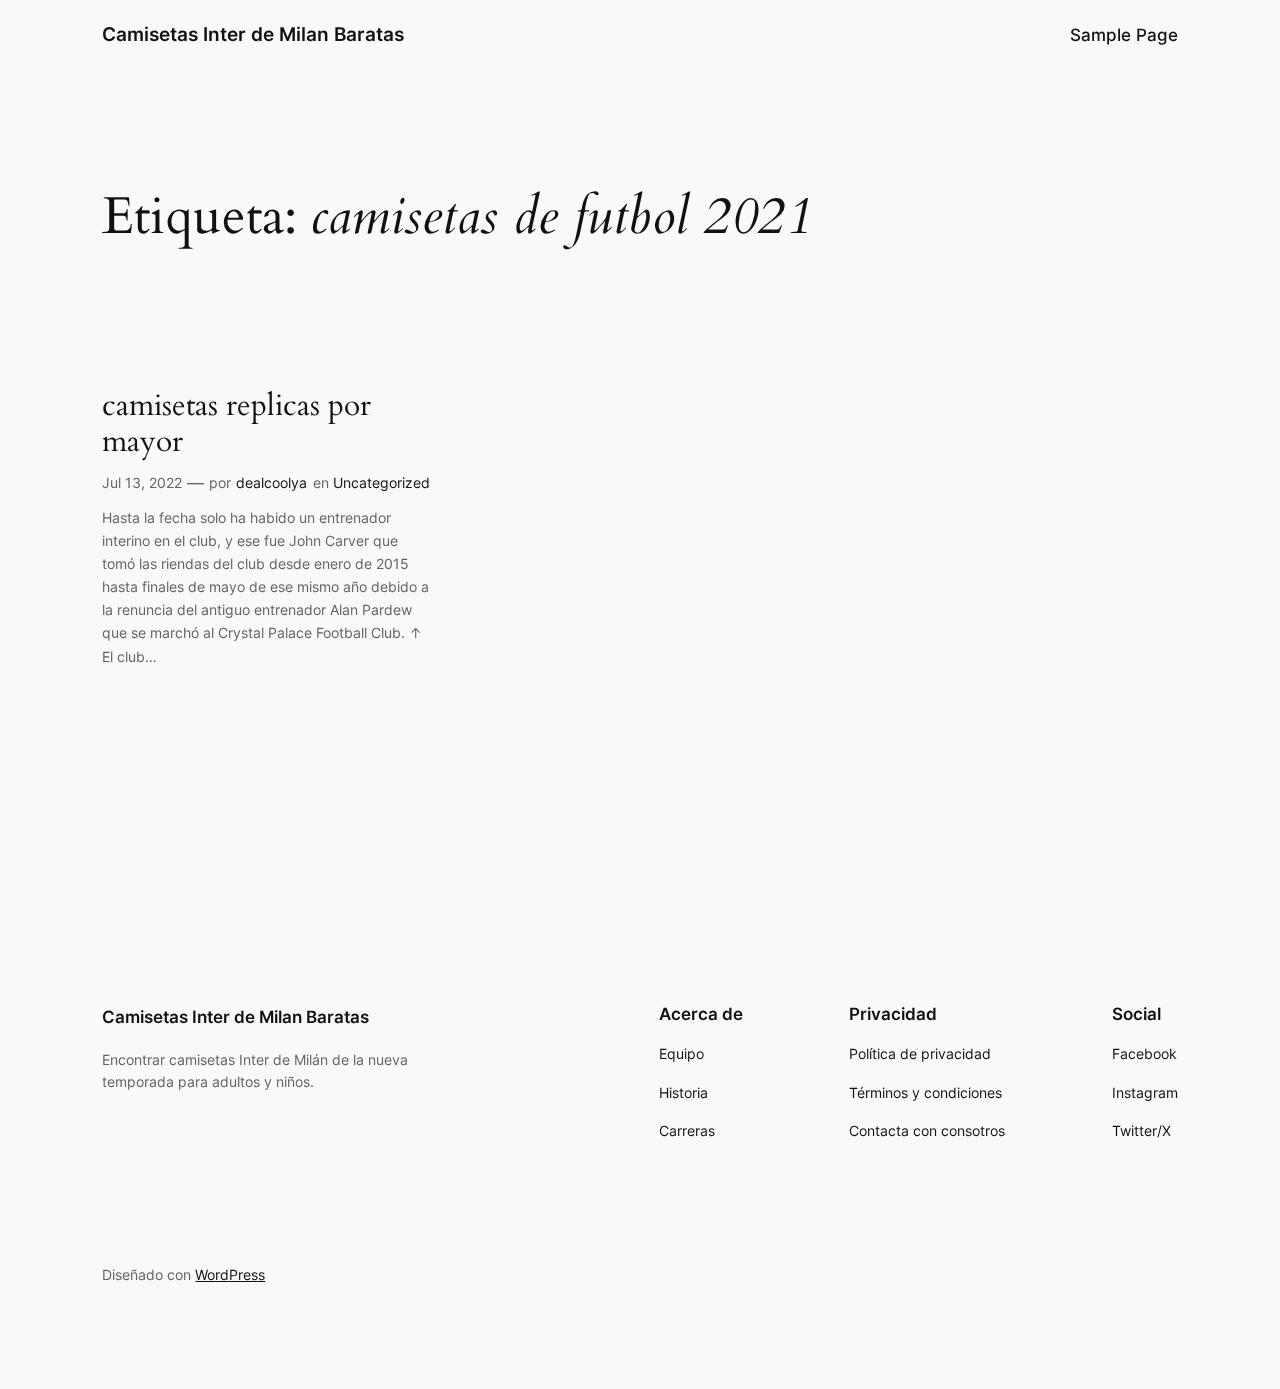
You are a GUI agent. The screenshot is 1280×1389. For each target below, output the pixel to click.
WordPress (230, 1274)
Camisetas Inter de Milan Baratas (253, 34)
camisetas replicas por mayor (236, 424)
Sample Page (1124, 35)
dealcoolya (271, 482)
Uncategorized (381, 482)
